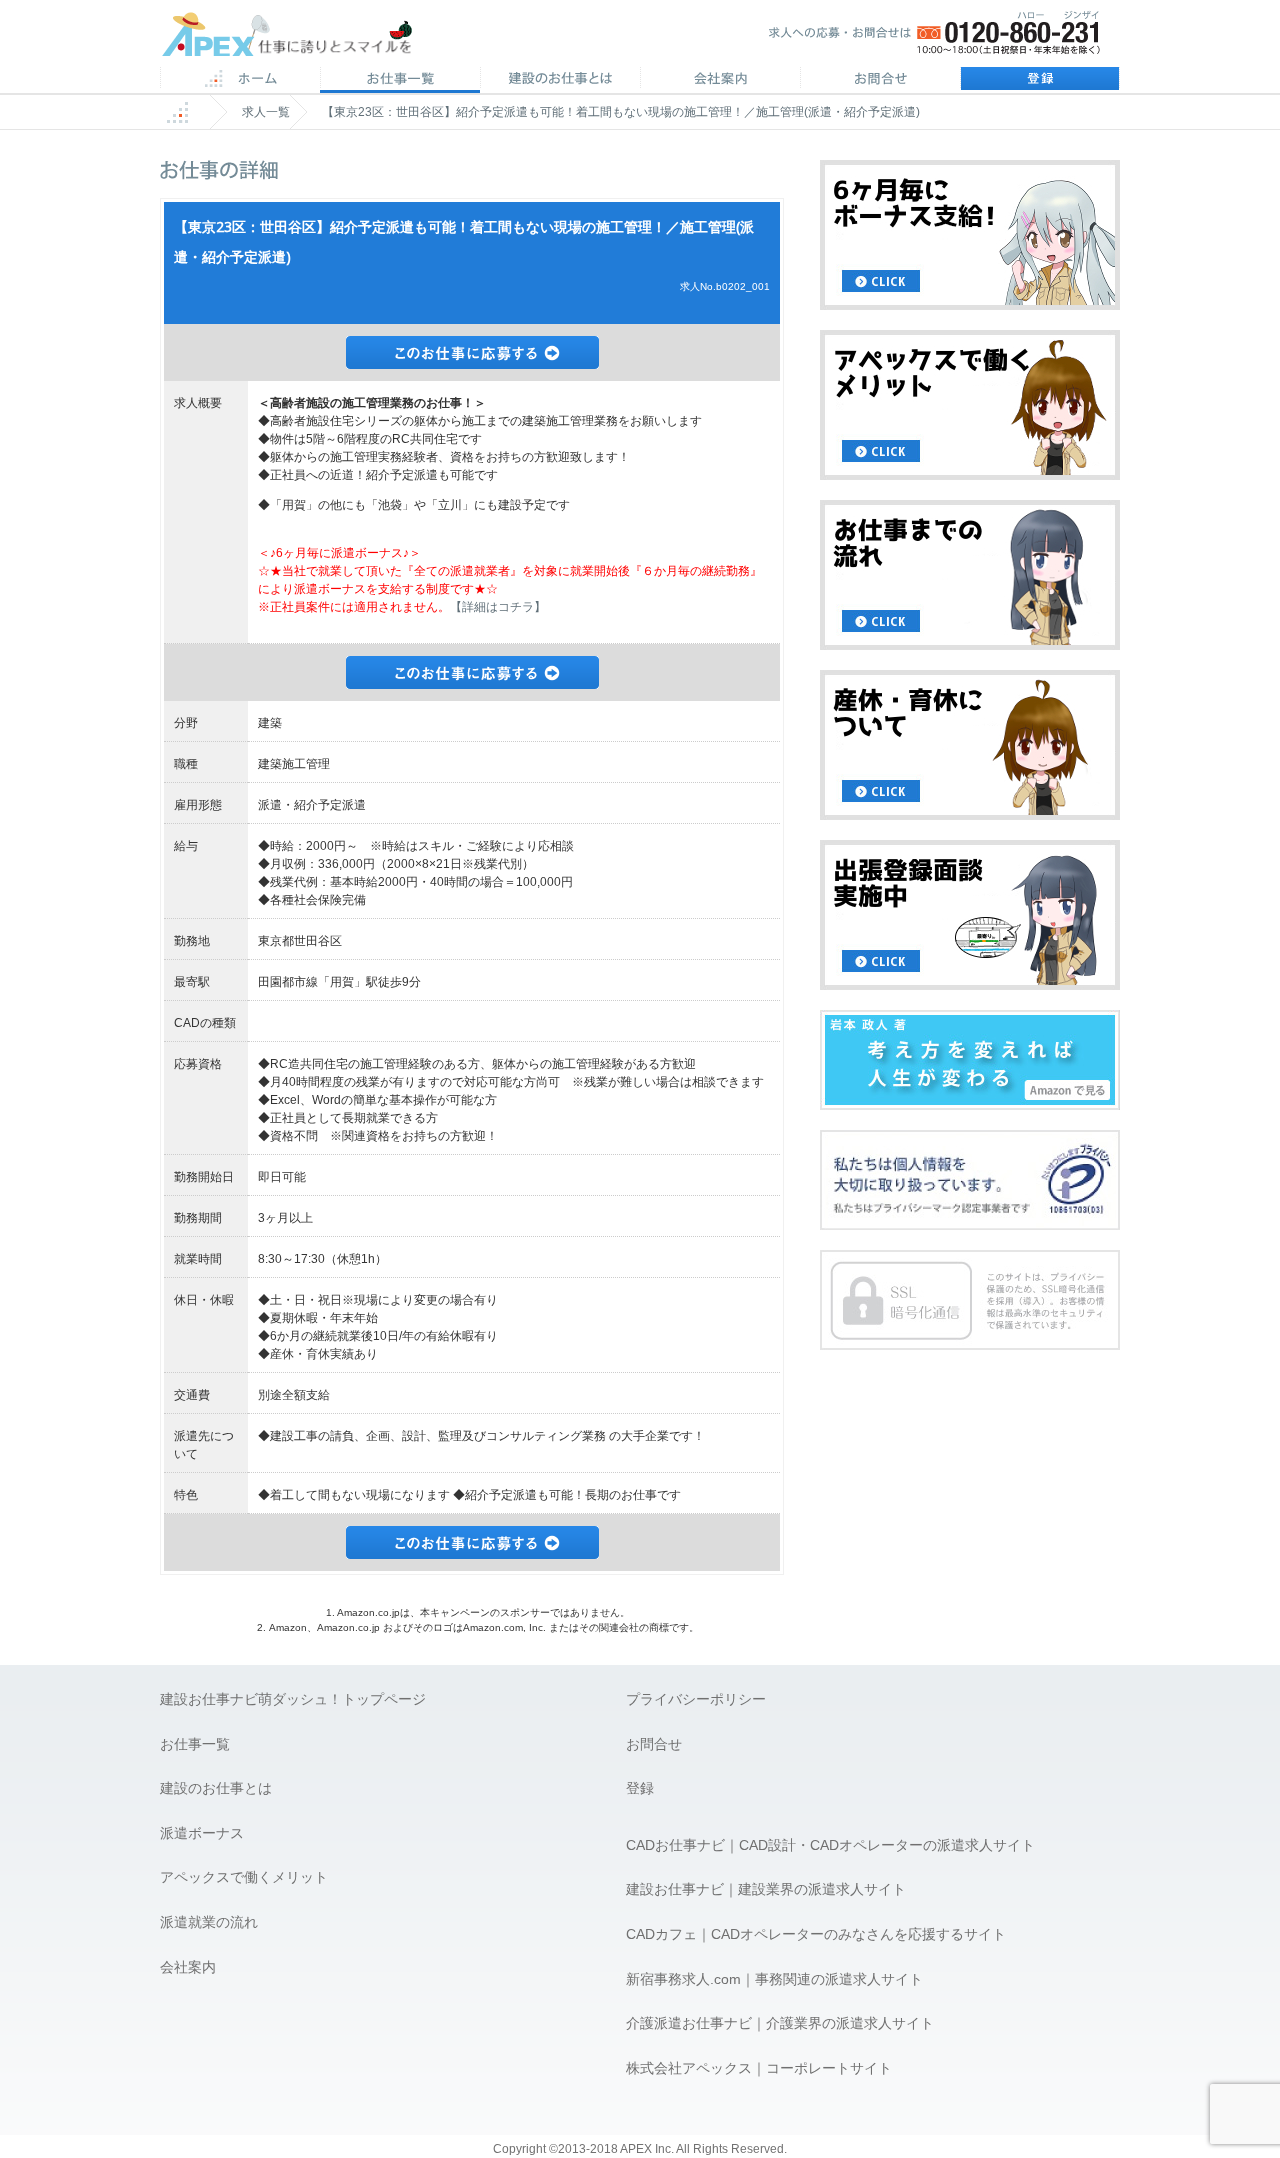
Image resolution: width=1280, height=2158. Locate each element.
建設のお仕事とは (216, 1788)
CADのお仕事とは (560, 80)
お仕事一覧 (195, 1744)
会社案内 (720, 80)
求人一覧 (266, 112)
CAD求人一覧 (400, 80)
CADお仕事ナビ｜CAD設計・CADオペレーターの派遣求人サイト (830, 1845)
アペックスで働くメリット (244, 1877)
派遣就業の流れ (209, 1922)
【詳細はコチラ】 (498, 607)
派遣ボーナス (202, 1833)
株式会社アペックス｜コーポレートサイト (759, 2068)
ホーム (240, 80)
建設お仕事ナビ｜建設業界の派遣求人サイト (766, 1889)
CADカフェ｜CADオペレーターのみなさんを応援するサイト (816, 1934)
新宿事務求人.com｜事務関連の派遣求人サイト (774, 1979)
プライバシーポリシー (696, 1699)
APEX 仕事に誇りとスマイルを (300, 38)
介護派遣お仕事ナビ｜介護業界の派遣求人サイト (780, 2023)
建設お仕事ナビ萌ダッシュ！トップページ (293, 1699)
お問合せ (880, 80)
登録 (1040, 80)
